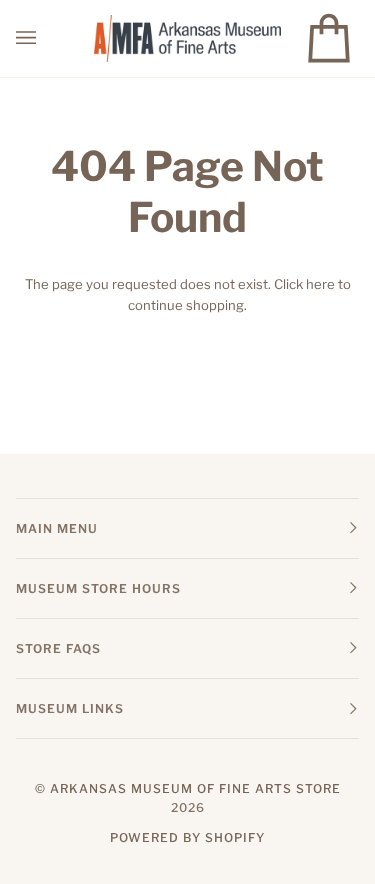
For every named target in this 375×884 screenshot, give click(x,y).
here (320, 284)
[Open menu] (46, 38)
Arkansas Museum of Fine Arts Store (195, 788)
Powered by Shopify (187, 837)
